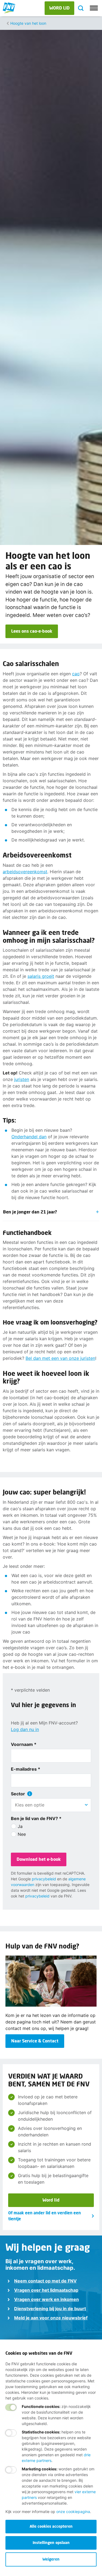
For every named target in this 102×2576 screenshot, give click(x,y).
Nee (22, 1834)
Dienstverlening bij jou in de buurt (50, 2309)
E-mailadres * (26, 1769)
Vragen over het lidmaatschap (46, 2290)
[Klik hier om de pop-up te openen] (30, 1794)
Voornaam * (24, 1744)
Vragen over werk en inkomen (47, 2299)
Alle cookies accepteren (51, 2526)
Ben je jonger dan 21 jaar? (30, 1212)
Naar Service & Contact (35, 2041)
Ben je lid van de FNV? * (36, 1818)
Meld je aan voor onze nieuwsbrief (51, 2318)
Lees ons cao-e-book (32, 631)
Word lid (51, 2200)
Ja (20, 1826)
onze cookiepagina (73, 2512)
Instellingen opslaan (51, 2542)
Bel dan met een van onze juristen (60, 1358)
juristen (22, 1079)
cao (76, 674)
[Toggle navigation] (94, 8)
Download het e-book (39, 1859)
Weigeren (51, 2559)
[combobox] (51, 1805)
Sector (18, 1794)
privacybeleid (44, 1879)
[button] (86, 1805)
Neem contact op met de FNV (45, 2281)
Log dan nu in (25, 1729)
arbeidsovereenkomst (25, 872)
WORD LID (59, 8)
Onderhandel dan (29, 1137)
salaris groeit (41, 976)
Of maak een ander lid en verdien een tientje (44, 2216)
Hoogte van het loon (28, 23)
